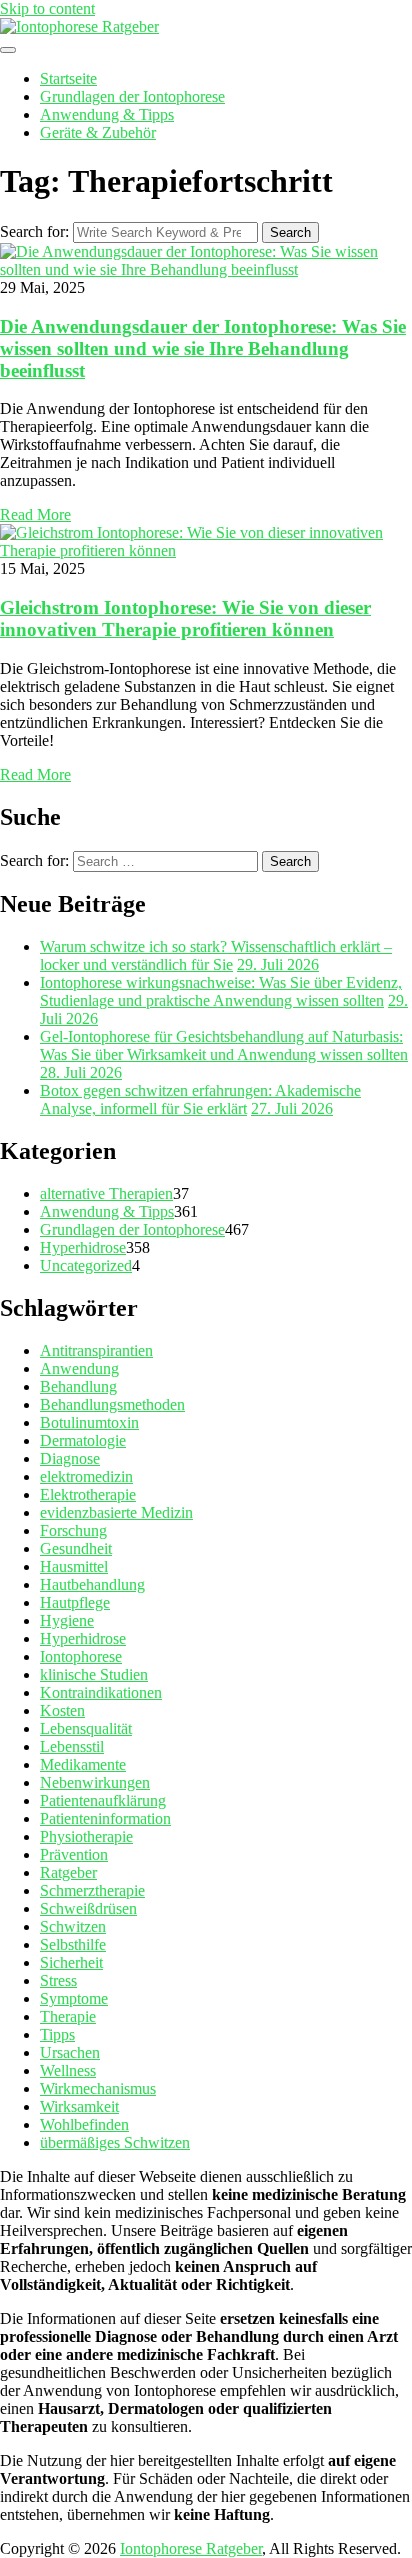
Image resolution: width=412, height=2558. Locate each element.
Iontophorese (81, 1656)
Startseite (68, 78)
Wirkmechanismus (98, 2088)
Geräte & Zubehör (98, 132)
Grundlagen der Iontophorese (132, 96)
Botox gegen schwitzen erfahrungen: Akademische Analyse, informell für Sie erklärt (200, 1099)
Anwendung (79, 1368)
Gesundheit (76, 1548)
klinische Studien (94, 1674)
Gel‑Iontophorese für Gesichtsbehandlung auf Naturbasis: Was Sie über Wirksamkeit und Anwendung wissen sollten (224, 1045)
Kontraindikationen (101, 1692)
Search (290, 232)
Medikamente (83, 1764)
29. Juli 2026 (278, 964)
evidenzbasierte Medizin (116, 1512)
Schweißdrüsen (88, 1908)
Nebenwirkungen (95, 1782)
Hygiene (67, 1620)
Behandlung (78, 1386)
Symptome (74, 1998)
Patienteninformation (105, 1818)
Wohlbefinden (84, 2124)
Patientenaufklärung (103, 1800)
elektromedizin (86, 1476)
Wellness (68, 2070)
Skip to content (47, 8)
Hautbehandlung (92, 1584)
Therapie (68, 2016)
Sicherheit (71, 1962)
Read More (35, 514)
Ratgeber (68, 1872)
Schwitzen (73, 1926)
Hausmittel (74, 1566)
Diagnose (70, 1458)
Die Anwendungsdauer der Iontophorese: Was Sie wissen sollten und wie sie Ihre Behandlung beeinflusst (203, 348)
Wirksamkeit (79, 2106)
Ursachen (70, 2052)
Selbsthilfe (73, 1944)
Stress (58, 1980)
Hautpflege (75, 1602)
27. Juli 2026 (292, 1108)
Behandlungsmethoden (112, 1404)
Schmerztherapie (92, 1890)
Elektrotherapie (88, 1494)
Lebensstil (72, 1746)
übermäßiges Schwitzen (115, 2142)
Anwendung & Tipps (107, 114)
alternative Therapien (106, 1193)
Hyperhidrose (83, 1247)
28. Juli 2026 (81, 1072)
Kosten (62, 1710)
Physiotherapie (86, 1836)
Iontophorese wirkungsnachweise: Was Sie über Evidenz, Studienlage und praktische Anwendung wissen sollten (221, 991)
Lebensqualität (86, 1728)
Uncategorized (86, 1265)
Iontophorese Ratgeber (191, 2548)
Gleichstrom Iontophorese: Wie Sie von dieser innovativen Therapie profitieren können (185, 618)
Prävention (74, 1854)
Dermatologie (83, 1440)
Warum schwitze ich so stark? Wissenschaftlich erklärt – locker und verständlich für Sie (216, 955)
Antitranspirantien (96, 1350)
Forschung (73, 1530)
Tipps (57, 2034)
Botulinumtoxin (89, 1422)
